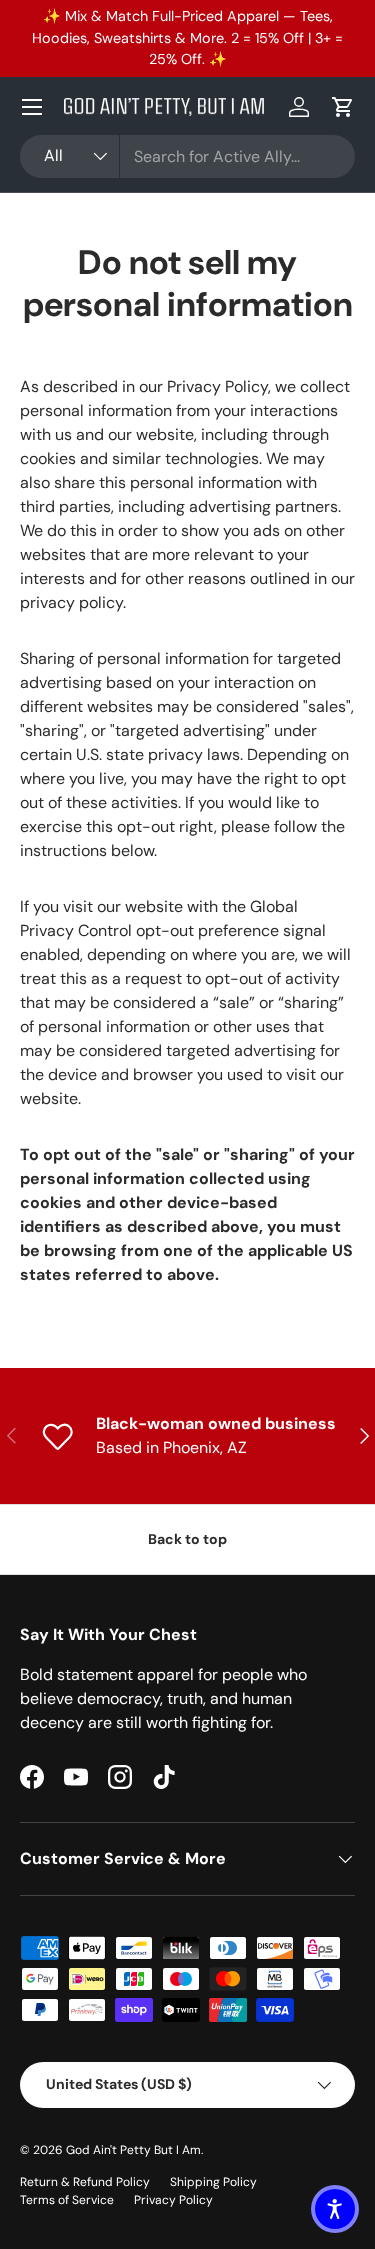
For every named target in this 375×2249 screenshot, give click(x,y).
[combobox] (187, 156)
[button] (343, 107)
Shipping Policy (213, 2182)
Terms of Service (67, 2200)
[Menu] (32, 107)
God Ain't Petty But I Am (133, 2150)
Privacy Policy (173, 2200)
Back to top (187, 1539)
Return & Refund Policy (85, 2182)
